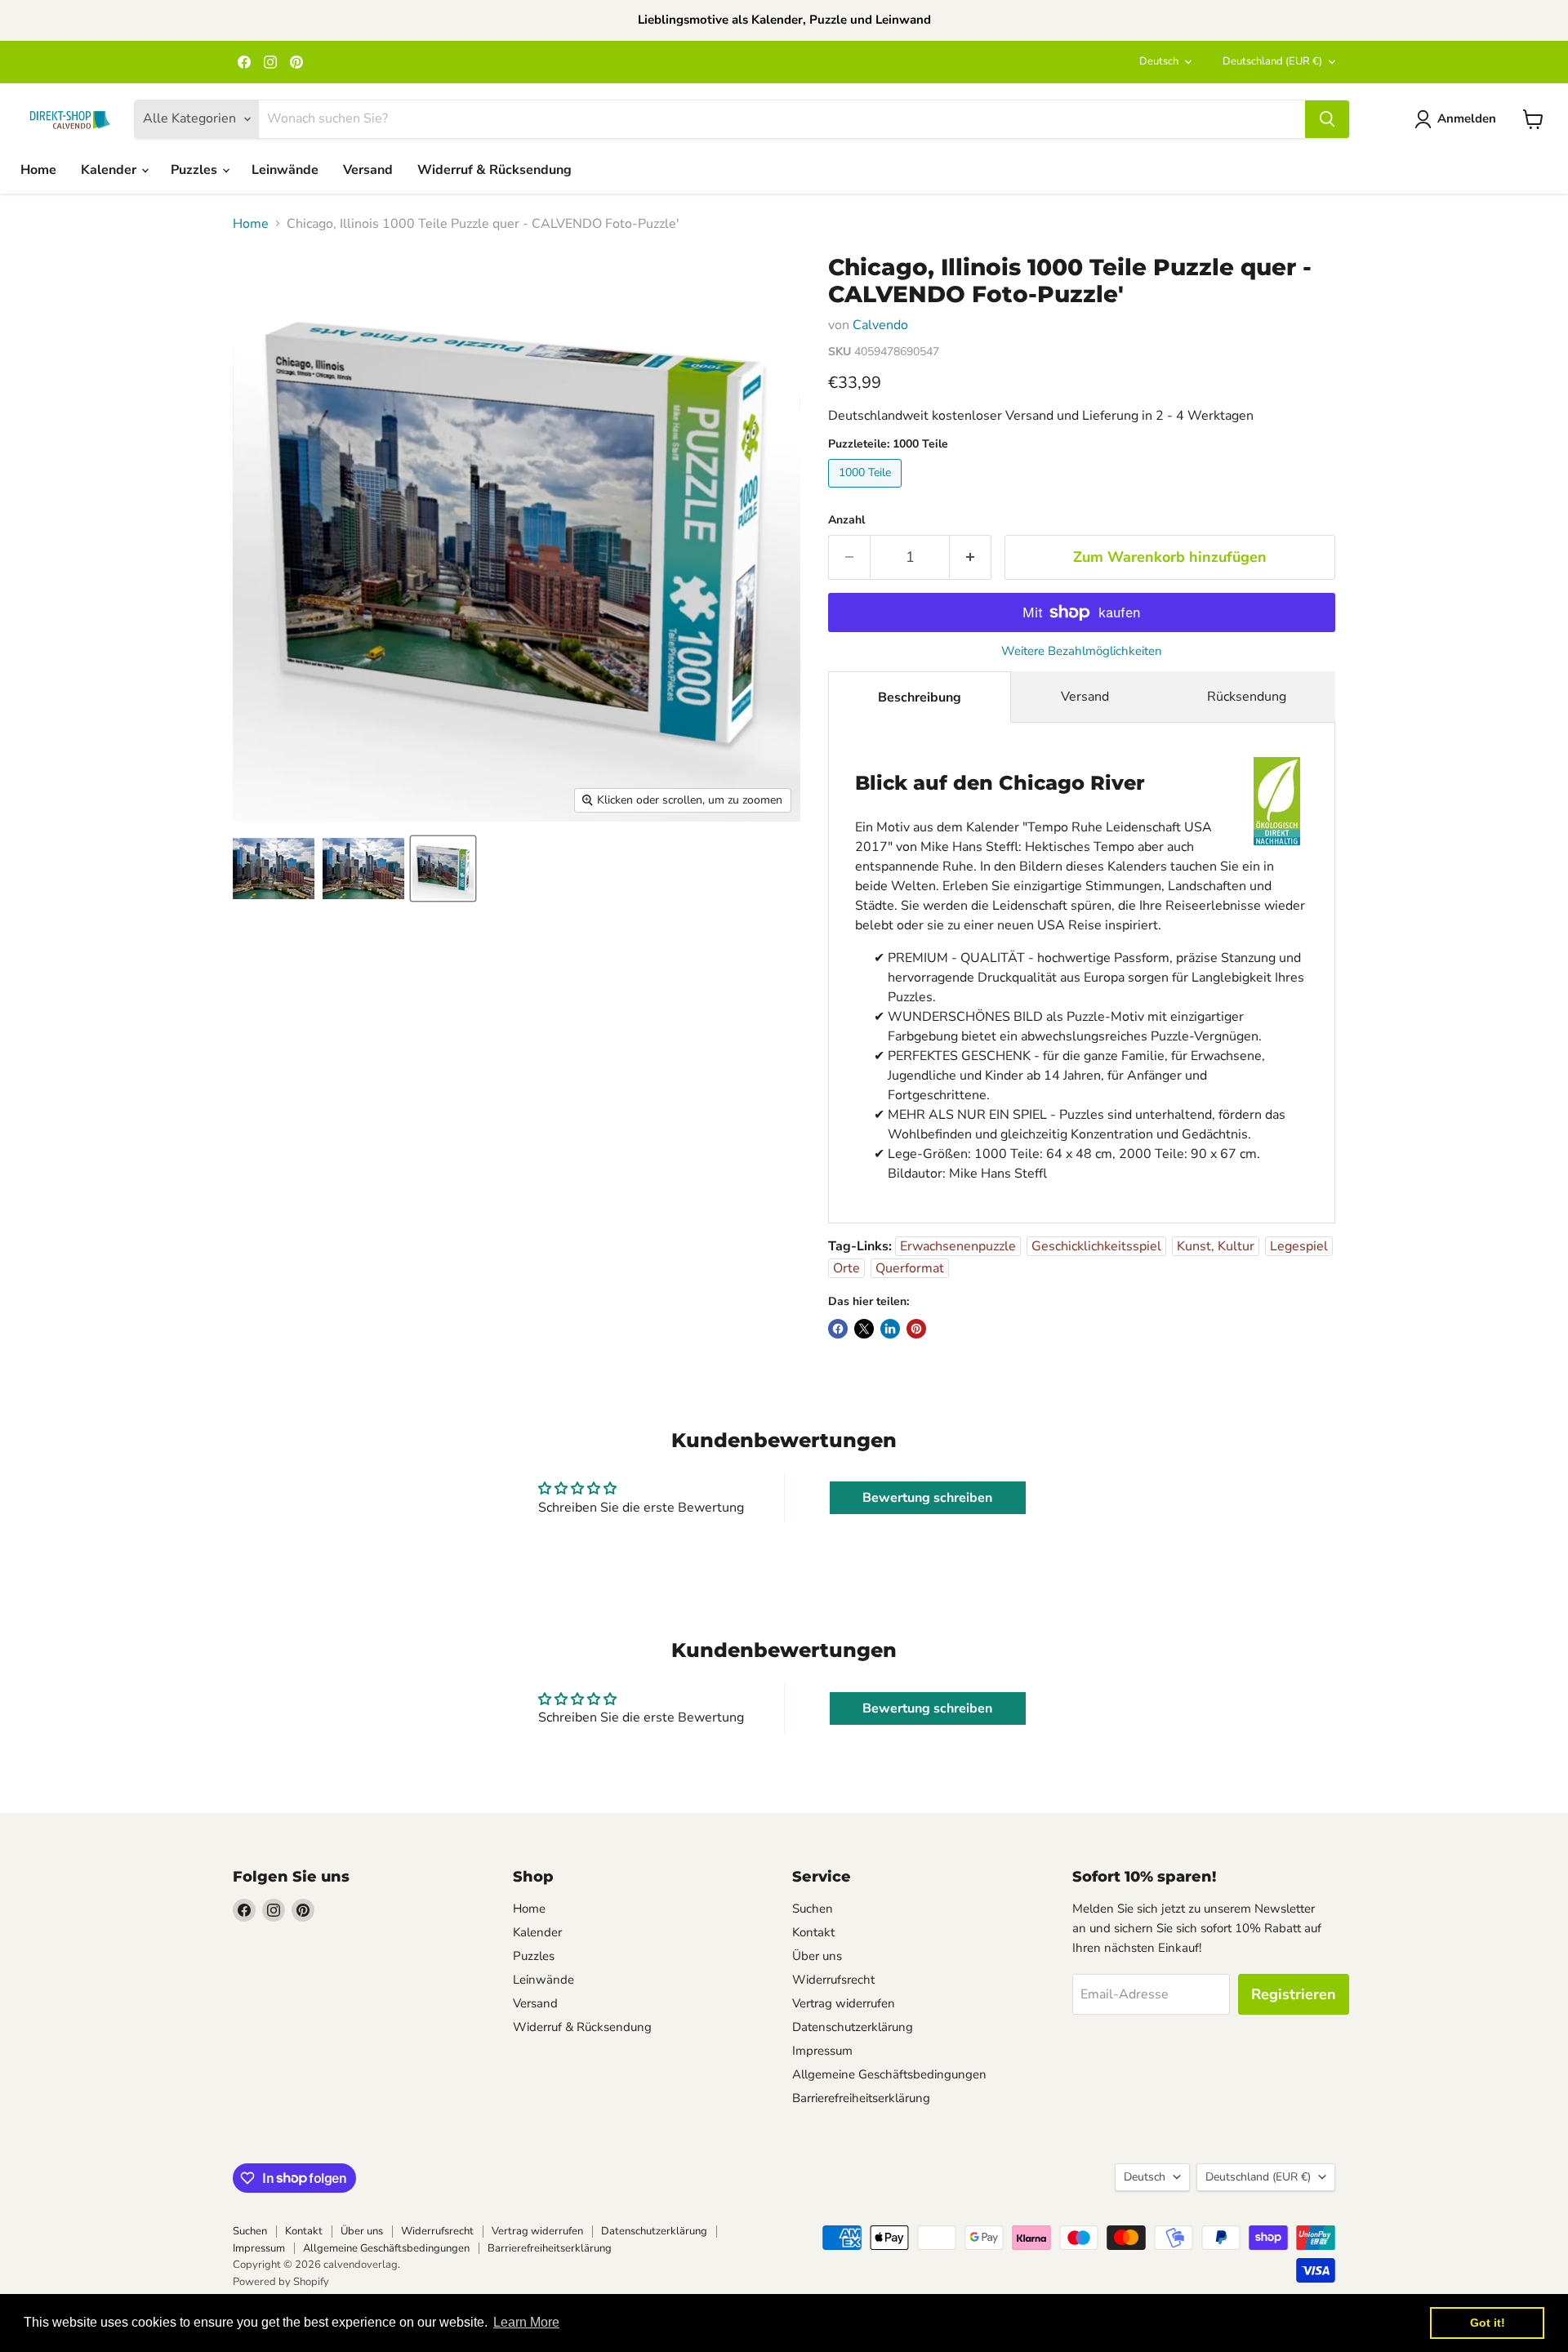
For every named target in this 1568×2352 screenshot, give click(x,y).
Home (38, 170)
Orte (846, 1268)
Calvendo (880, 325)
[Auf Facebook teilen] (838, 1329)
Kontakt (813, 1932)
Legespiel (1299, 1246)
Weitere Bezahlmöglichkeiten (1082, 651)
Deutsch (1159, 61)
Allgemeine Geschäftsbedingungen (889, 2074)
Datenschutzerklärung (853, 2027)
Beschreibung (920, 697)
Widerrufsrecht (833, 1980)
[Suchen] (1327, 119)
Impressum (822, 2051)
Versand (368, 170)
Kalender (110, 170)
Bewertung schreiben (927, 1498)
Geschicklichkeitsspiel (1096, 1246)
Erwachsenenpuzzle (958, 1246)
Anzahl (846, 520)
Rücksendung (1247, 697)
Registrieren (1294, 1994)
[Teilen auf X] (864, 1329)
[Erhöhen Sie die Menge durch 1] (971, 557)
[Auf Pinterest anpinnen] (916, 1329)
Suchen (813, 1909)
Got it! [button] (1488, 2323)
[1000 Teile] (867, 492)
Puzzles (196, 170)
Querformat (910, 1268)
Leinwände (285, 170)
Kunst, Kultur (1216, 1246)
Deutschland (1272, 61)
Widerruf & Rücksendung (494, 170)
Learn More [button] (526, 2322)
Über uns (817, 1956)
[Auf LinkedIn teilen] (890, 1329)
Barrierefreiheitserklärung (861, 2098)
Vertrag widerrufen (844, 2003)
